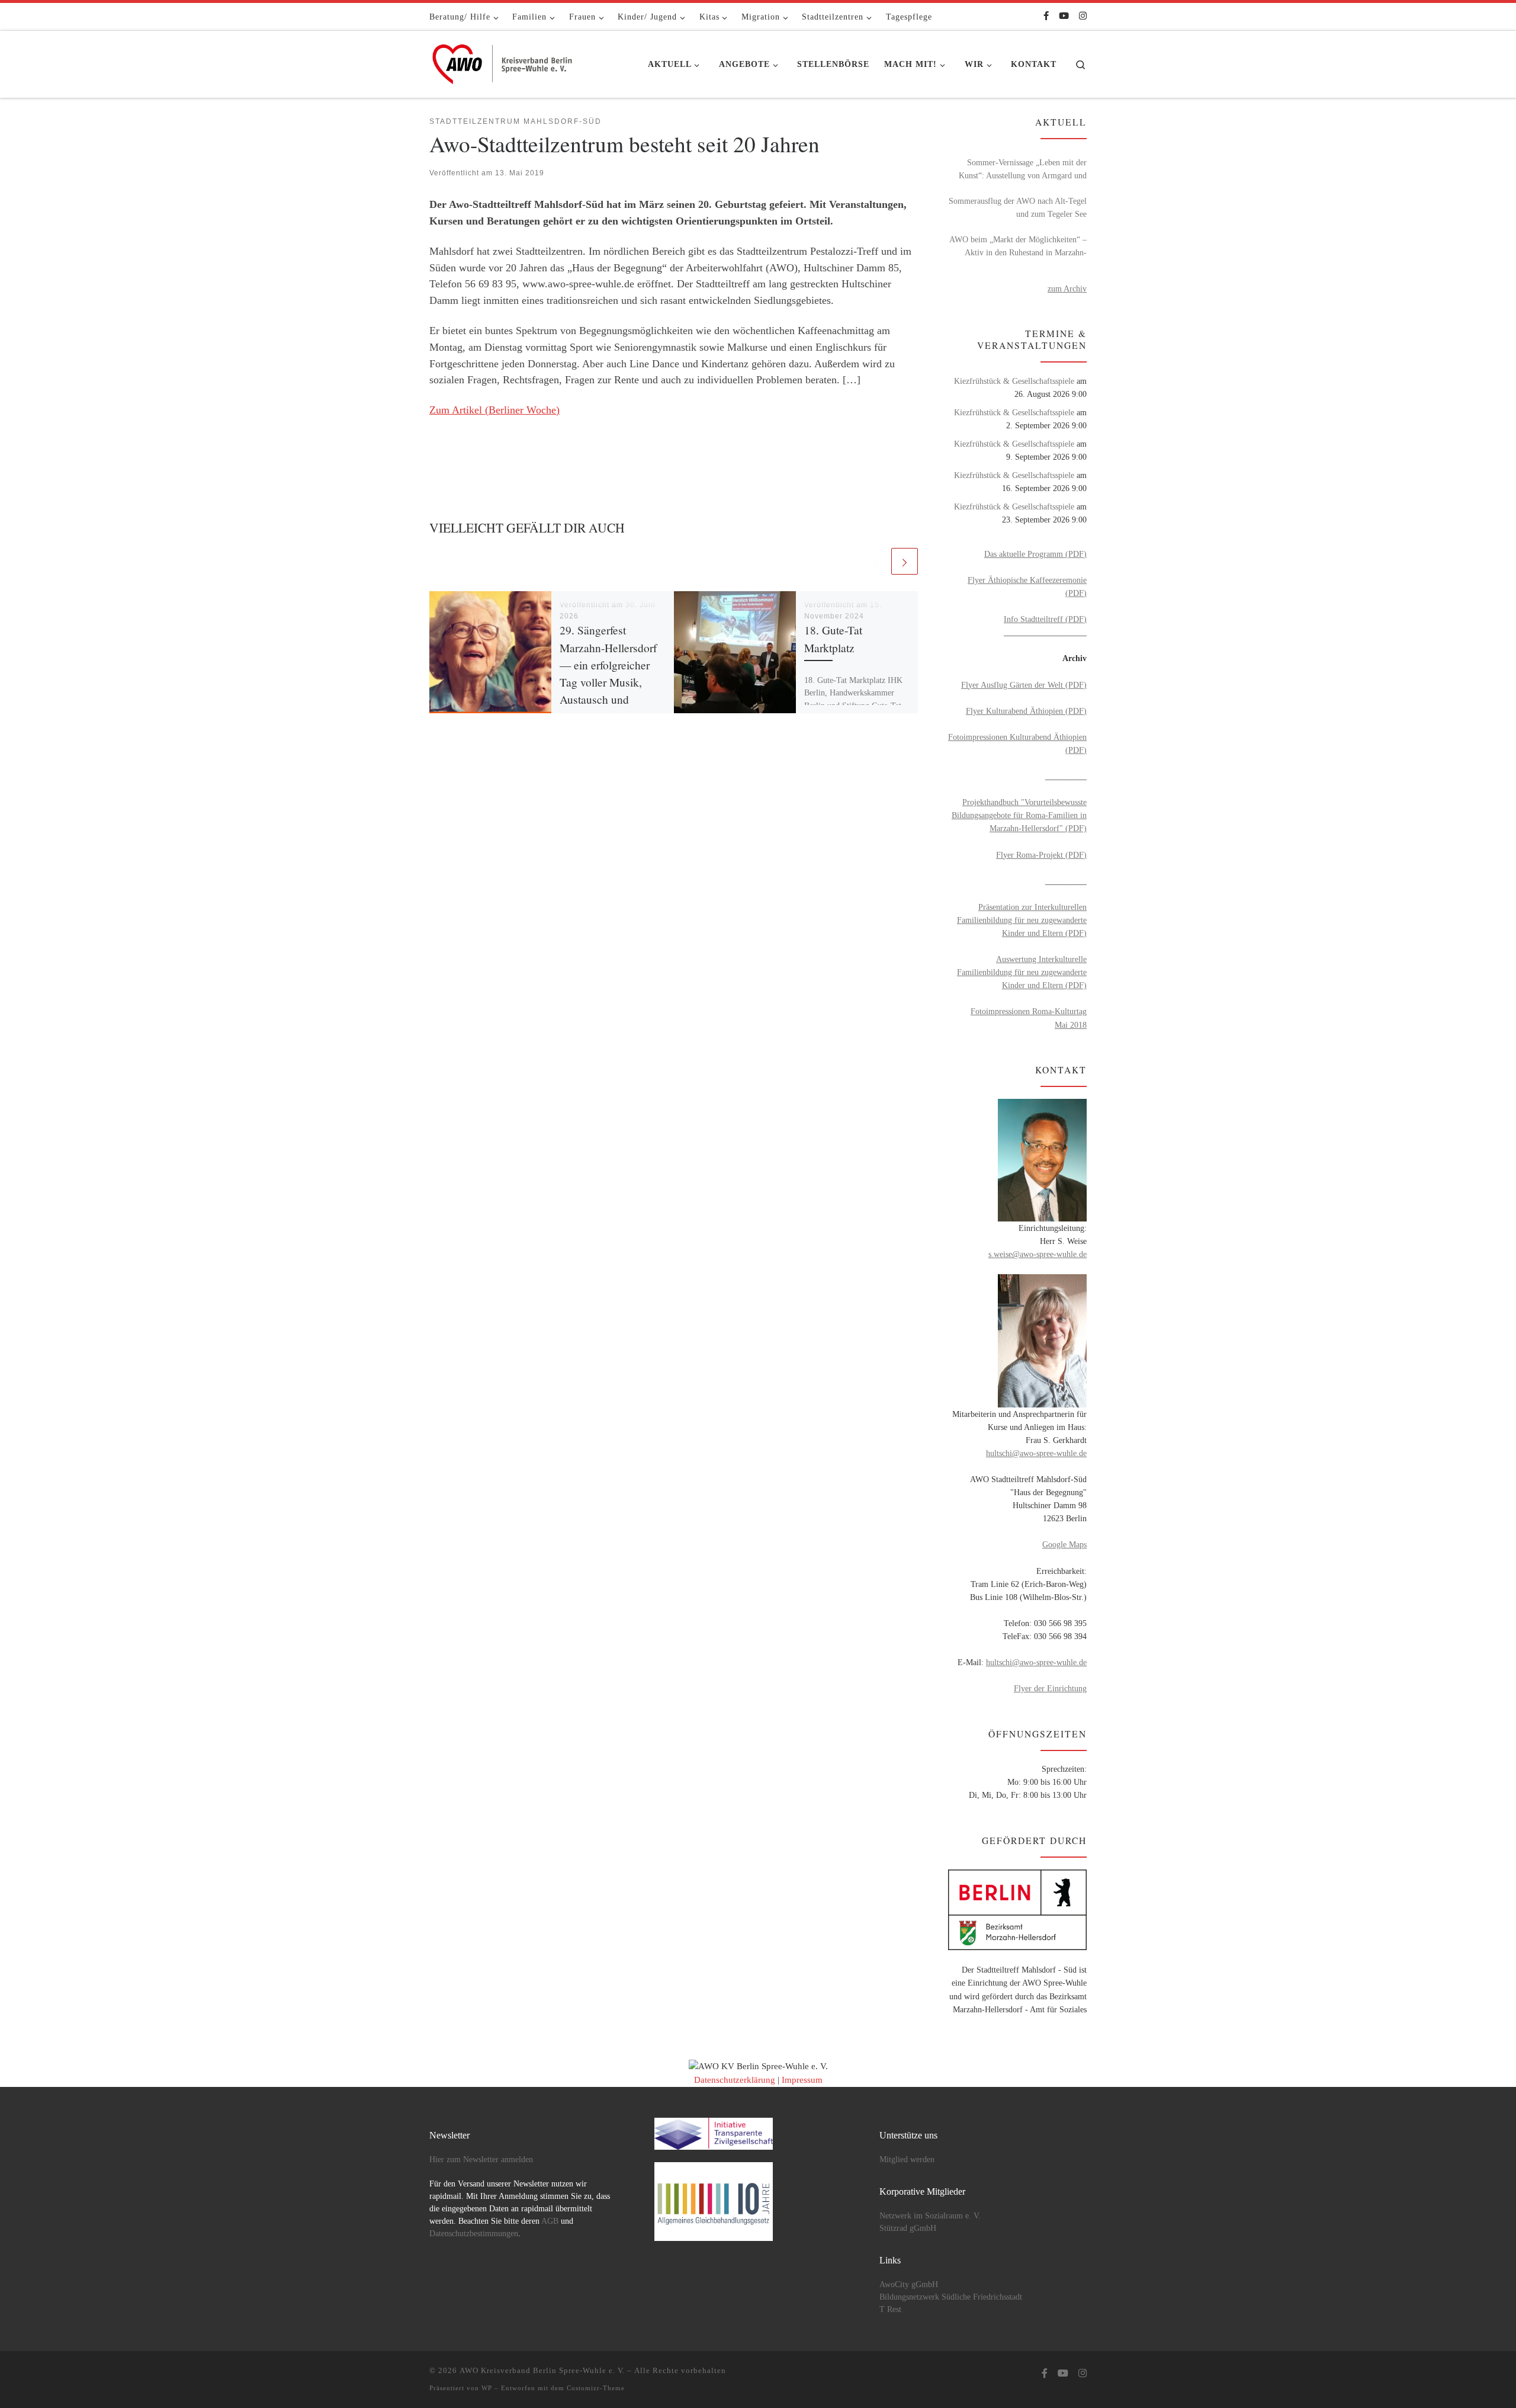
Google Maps (1064, 1544)
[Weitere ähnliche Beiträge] (905, 561)
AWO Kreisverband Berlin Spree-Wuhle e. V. (542, 2370)
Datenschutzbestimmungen (474, 2234)
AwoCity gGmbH (909, 2284)
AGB (550, 2221)
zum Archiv (1067, 288)
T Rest (890, 2309)
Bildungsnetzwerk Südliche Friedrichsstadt (951, 2297)
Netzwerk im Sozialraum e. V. (930, 2216)
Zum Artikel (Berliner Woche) (494, 410)
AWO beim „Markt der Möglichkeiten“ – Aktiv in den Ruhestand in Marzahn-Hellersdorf (1018, 247)
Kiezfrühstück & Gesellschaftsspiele (1014, 381)
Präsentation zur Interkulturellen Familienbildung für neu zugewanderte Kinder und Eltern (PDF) (1022, 920)
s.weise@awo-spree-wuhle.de (1038, 1254)
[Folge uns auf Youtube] (1064, 16)
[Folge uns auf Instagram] (1083, 16)
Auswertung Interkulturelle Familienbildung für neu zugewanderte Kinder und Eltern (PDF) (1022, 972)
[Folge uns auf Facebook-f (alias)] (1046, 16)
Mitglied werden (907, 2159)
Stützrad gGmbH (908, 2228)
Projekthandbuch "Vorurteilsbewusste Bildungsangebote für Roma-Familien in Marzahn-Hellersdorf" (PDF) (1019, 815)
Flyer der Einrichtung (1050, 1688)
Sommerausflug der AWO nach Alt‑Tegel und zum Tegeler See (1018, 207)
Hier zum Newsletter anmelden (481, 2159)
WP (487, 2388)
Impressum (802, 2080)
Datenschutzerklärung (735, 2080)
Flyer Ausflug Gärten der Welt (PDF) (1024, 685)
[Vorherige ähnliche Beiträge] (876, 561)
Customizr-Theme (596, 2388)
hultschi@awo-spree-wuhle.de (1036, 1453)
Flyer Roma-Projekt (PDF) (1041, 855)
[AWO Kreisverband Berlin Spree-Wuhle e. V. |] (503, 61)
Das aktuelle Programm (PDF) (1035, 554)
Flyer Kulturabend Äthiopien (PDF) (1026, 711)
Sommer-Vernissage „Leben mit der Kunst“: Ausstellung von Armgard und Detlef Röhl (1023, 170)
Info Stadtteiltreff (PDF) (1045, 619)
